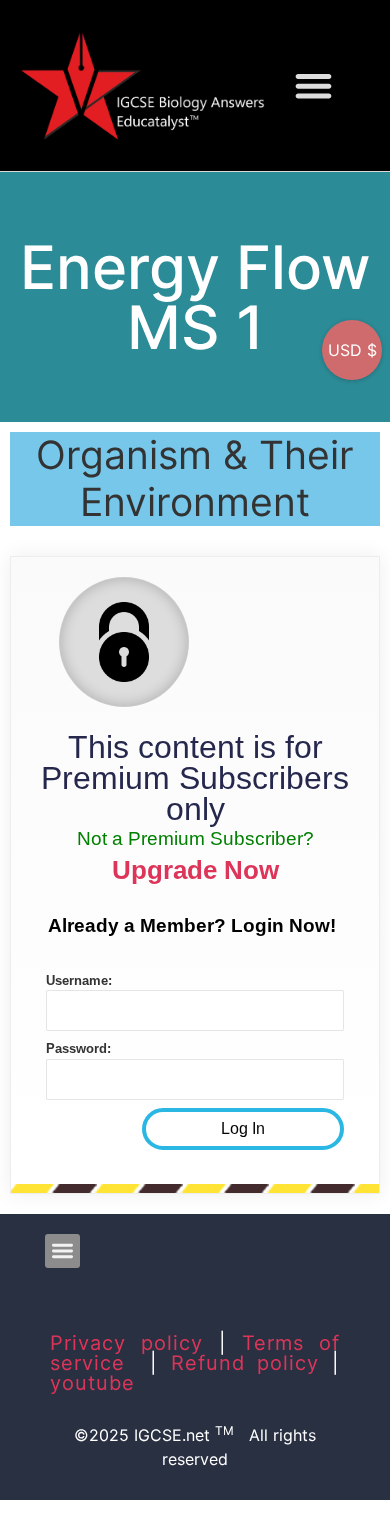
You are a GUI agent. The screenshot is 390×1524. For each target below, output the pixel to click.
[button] (314, 85)
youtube (92, 1383)
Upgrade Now (195, 870)
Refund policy (245, 1363)
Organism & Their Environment (195, 478)
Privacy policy (126, 1343)
